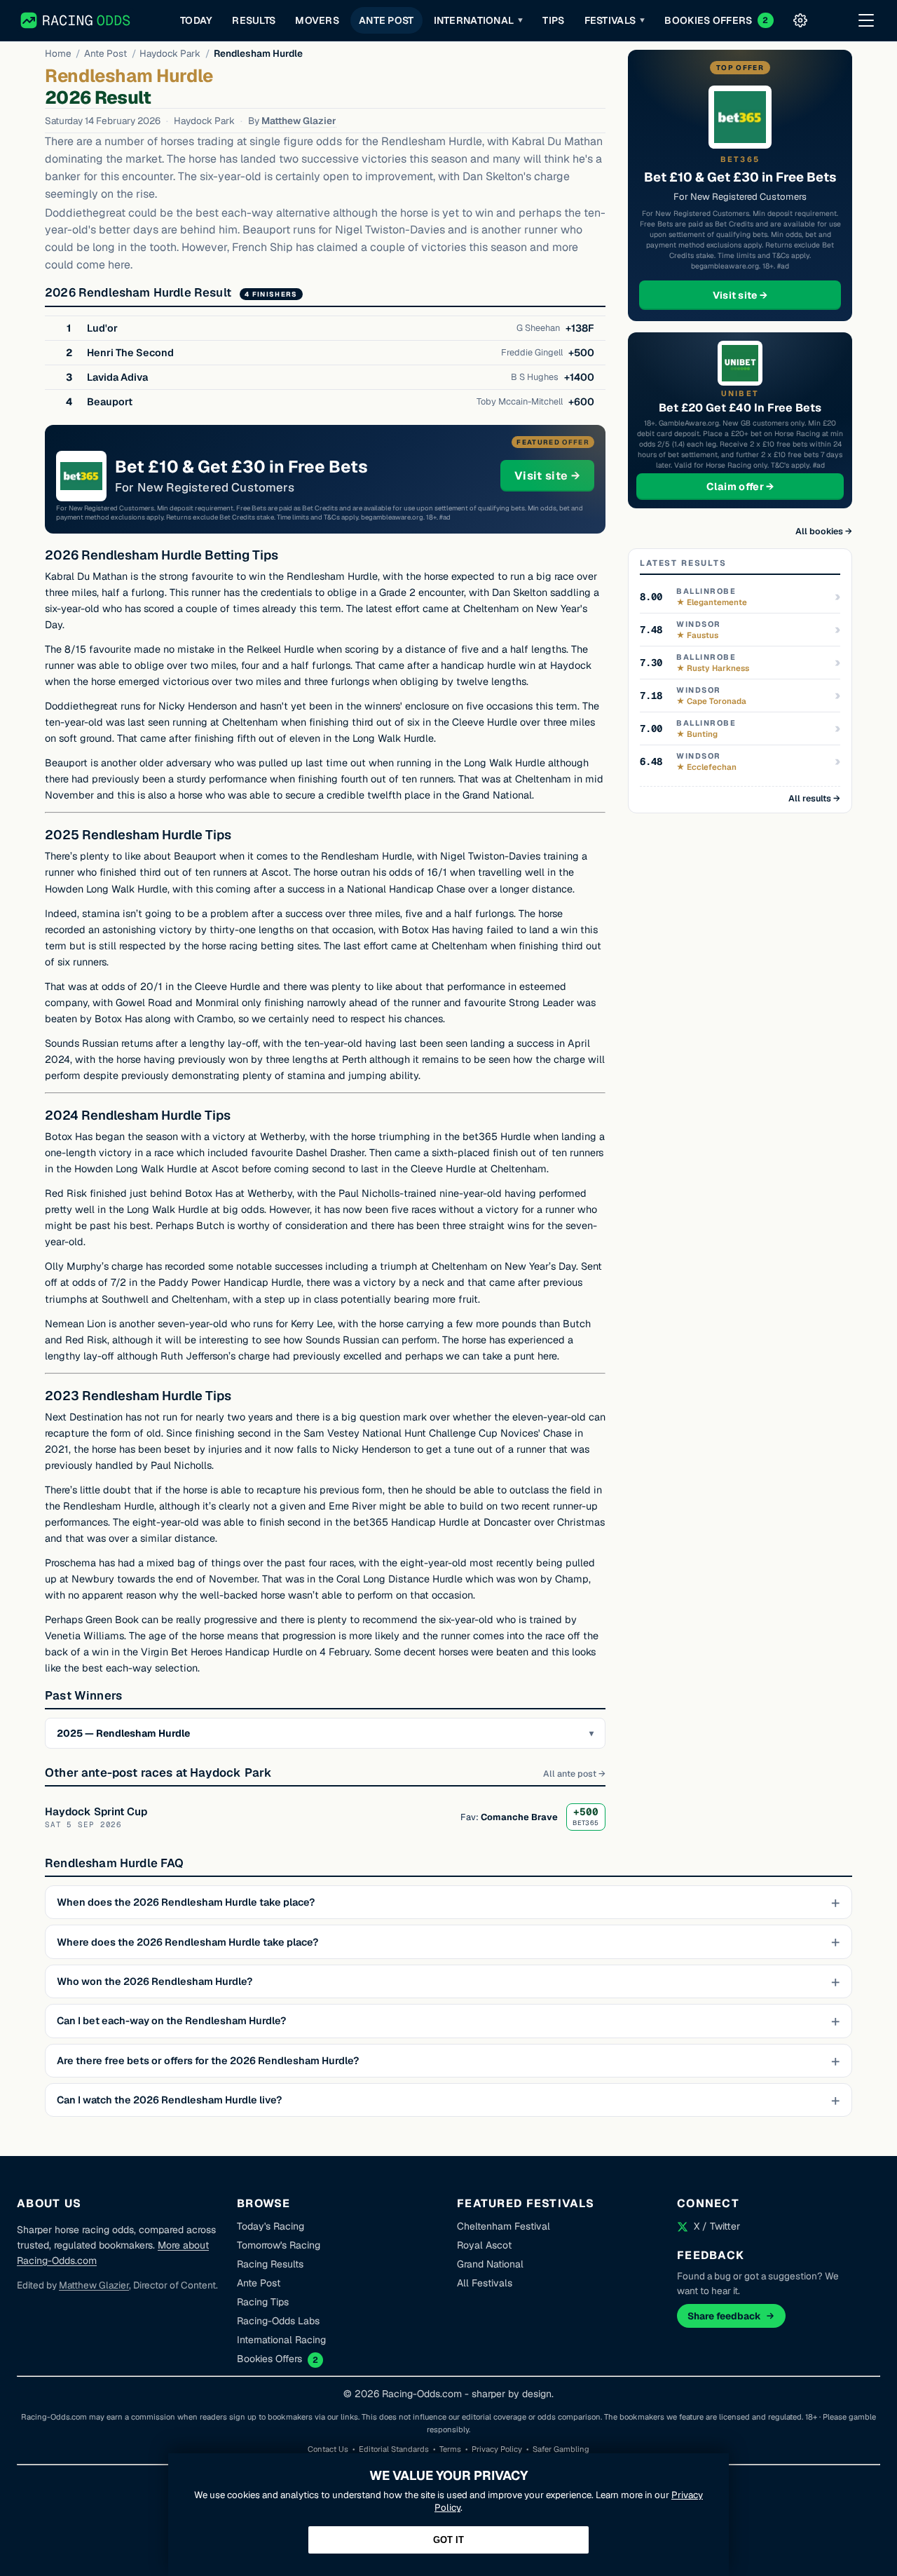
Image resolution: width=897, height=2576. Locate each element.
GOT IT (448, 2540)
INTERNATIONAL (479, 20)
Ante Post (105, 53)
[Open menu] (866, 20)
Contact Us (328, 2449)
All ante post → (574, 1774)
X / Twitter (717, 2226)
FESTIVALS (615, 20)
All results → (814, 798)
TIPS (553, 20)
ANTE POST (386, 20)
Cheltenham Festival (504, 2226)
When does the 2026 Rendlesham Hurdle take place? (186, 1902)
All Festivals (485, 2283)
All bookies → (824, 531)
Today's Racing (271, 2226)
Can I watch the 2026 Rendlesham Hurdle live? (169, 2100)
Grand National (490, 2264)
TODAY (196, 20)
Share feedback (724, 2316)
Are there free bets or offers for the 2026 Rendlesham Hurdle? (208, 2061)
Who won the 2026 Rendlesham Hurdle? (155, 1981)
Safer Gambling (561, 2449)
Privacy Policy (497, 2449)
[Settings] (800, 20)
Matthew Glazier (299, 121)
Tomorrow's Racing (279, 2245)
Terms (450, 2449)
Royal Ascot (484, 2245)
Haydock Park (170, 53)
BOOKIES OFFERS (716, 20)
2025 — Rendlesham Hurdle (123, 1733)
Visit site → (554, 475)
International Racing (281, 2340)
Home (58, 53)
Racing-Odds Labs (278, 2321)
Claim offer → (763, 486)
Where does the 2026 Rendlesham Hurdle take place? (187, 1942)
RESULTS (254, 20)
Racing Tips (263, 2302)
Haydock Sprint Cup (96, 1811)
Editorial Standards (394, 2449)
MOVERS (317, 20)
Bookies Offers (269, 2359)
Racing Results (270, 2264)
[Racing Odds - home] (76, 20)
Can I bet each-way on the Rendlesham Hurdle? (171, 2021)
